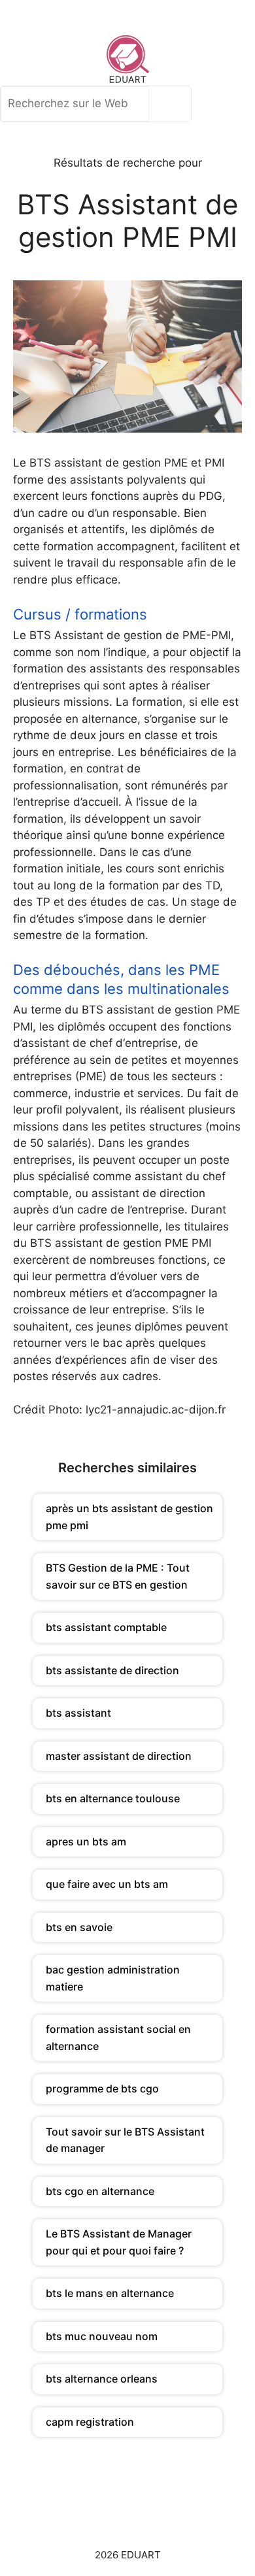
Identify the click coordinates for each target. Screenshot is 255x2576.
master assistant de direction (119, 1756)
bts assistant (78, 1713)
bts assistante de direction (112, 1670)
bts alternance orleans (102, 2379)
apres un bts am (86, 1841)
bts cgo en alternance (100, 2191)
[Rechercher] (173, 104)
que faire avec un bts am (107, 1884)
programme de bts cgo (102, 2089)
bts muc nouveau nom (102, 2336)
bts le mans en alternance (110, 2293)
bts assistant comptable (106, 1627)
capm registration (90, 2422)
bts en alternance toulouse (113, 1798)
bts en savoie (79, 1927)
